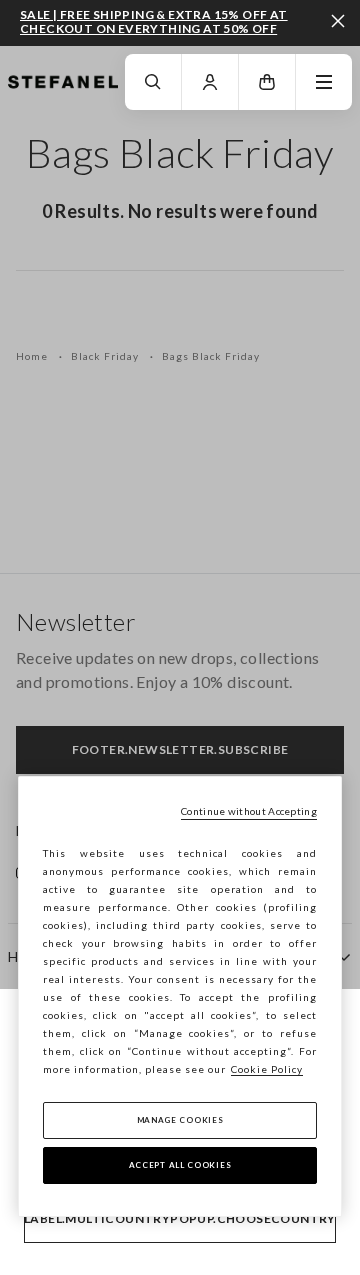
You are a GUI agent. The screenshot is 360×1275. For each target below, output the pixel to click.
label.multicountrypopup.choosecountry (180, 1218)
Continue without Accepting (249, 811)
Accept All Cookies (180, 1165)
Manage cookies (180, 1120)
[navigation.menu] (324, 82)
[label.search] (153, 82)
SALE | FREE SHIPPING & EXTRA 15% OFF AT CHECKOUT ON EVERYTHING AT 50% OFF (154, 21)
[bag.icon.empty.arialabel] (267, 82)
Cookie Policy (267, 1069)
